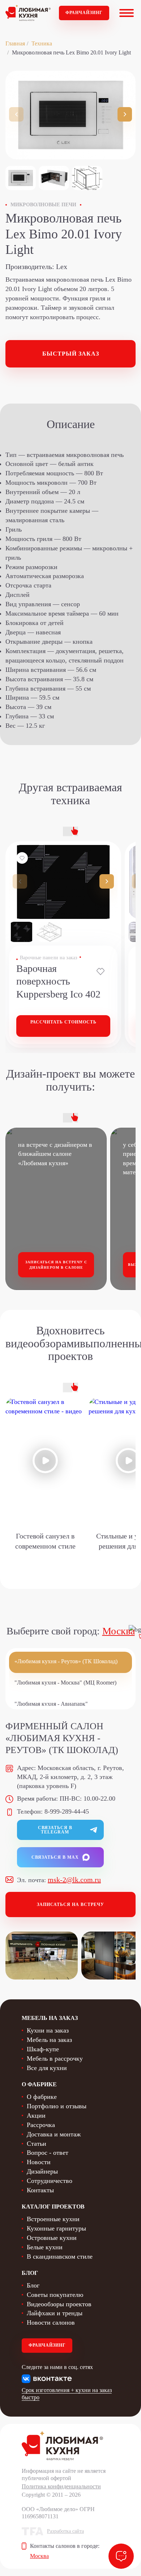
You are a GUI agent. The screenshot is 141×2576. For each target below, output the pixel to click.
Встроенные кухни (53, 2219)
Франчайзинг (84, 13)
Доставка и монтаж (54, 2134)
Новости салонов (51, 2322)
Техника (42, 43)
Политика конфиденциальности (61, 2486)
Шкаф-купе (43, 2049)
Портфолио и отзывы (57, 2106)
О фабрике (42, 2097)
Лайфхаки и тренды (55, 2313)
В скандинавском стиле (60, 2256)
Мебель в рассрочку (55, 2058)
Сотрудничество (50, 2181)
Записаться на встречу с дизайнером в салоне (56, 1265)
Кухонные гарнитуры (56, 2228)
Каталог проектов (53, 2207)
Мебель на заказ (49, 2040)
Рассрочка (41, 2125)
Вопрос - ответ (48, 2153)
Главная (15, 43)
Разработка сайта (65, 2531)
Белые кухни (45, 2247)
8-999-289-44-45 (67, 1811)
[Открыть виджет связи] (121, 2556)
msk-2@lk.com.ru (74, 1880)
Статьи (37, 2144)
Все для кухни (47, 2068)
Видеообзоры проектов (59, 2304)
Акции (36, 2115)
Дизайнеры (42, 2171)
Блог (33, 2285)
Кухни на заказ (48, 2030)
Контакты (40, 2190)
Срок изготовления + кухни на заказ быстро (67, 2394)
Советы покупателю (55, 2295)
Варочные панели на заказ (49, 958)
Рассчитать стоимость (63, 1022)
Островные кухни (52, 2238)
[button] (125, 114)
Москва (119, 1631)
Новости (39, 2162)
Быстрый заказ (71, 354)
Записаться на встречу (70, 1905)
